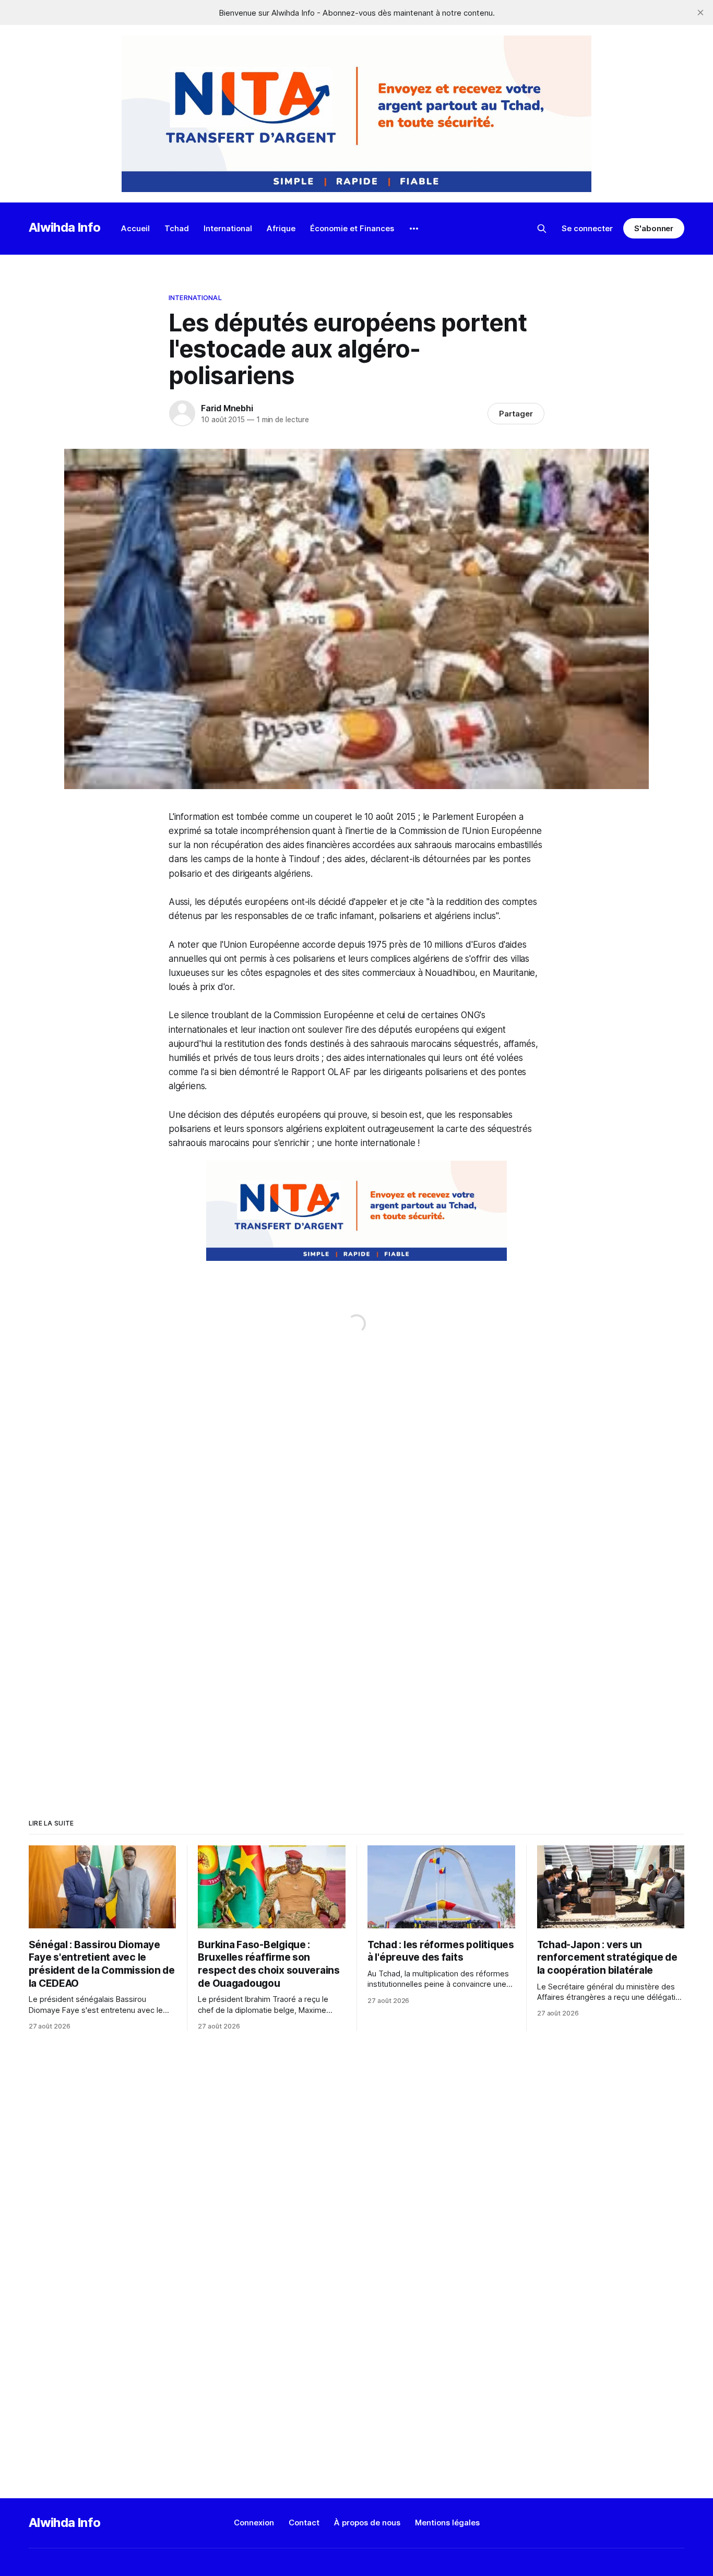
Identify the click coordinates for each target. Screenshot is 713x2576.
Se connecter (587, 228)
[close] (700, 13)
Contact (304, 2523)
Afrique (281, 228)
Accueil (135, 228)
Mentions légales (447, 2523)
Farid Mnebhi (227, 408)
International (228, 228)
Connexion (254, 2523)
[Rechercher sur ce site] (542, 229)
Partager (516, 414)
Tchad (177, 228)
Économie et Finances (352, 228)
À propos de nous (367, 2523)
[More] (414, 229)
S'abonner (654, 228)
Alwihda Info (65, 227)
